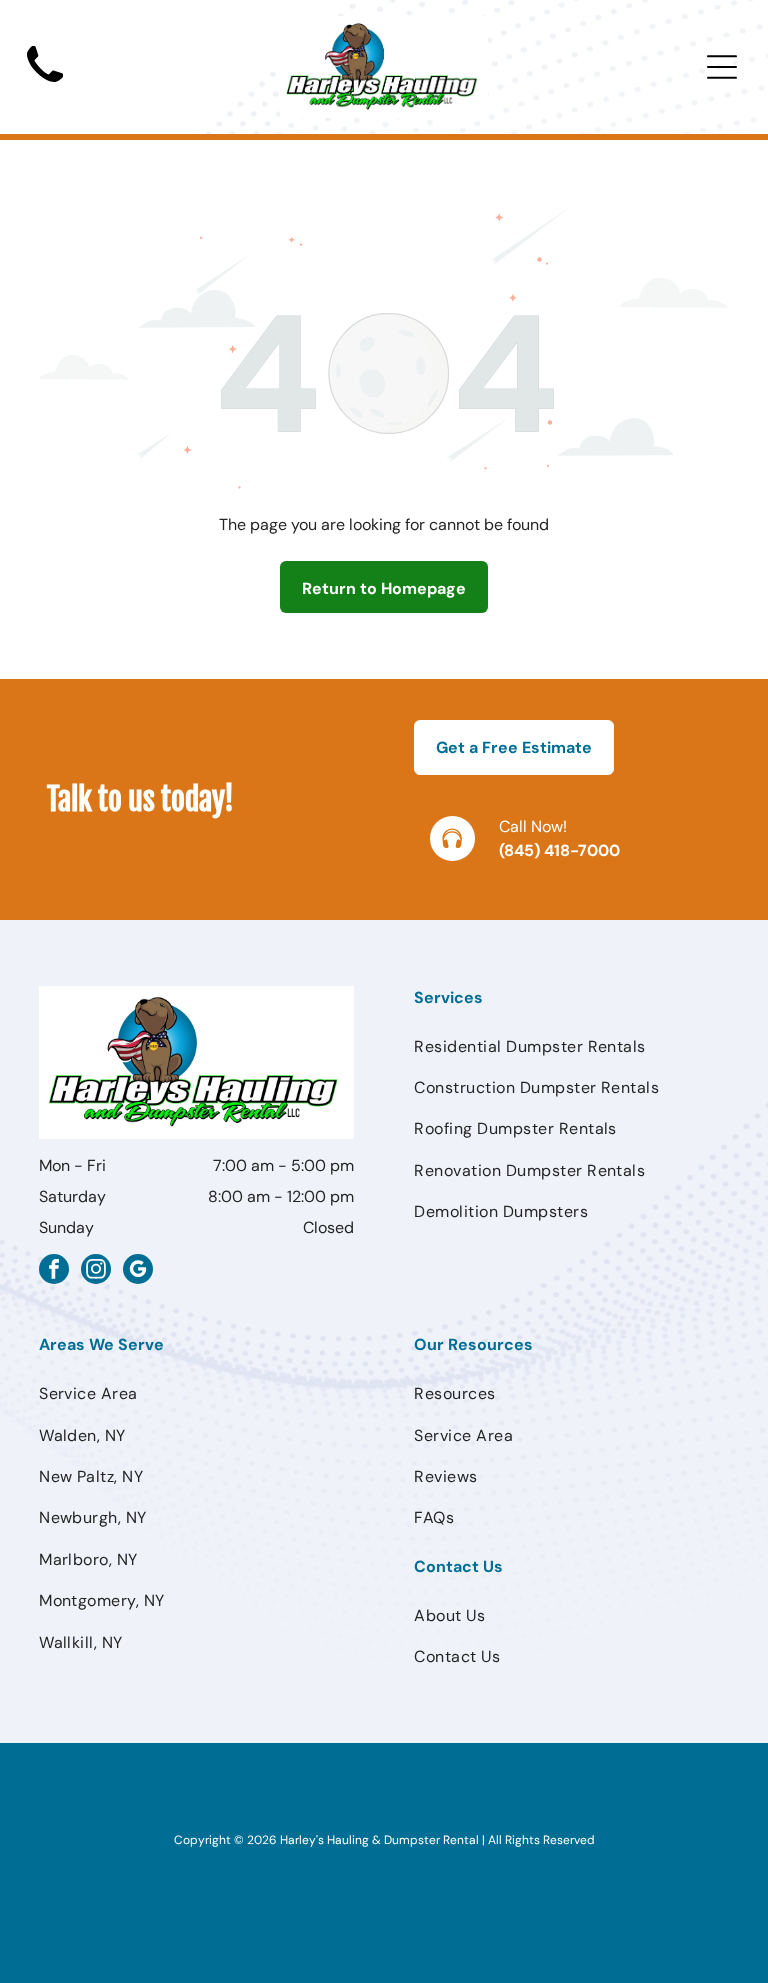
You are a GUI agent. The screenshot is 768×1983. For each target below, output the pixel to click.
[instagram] (96, 1271)
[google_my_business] (138, 1271)
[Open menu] (722, 67)
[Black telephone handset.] (45, 88)
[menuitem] (571, 1046)
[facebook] (54, 1271)
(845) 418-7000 (559, 850)
